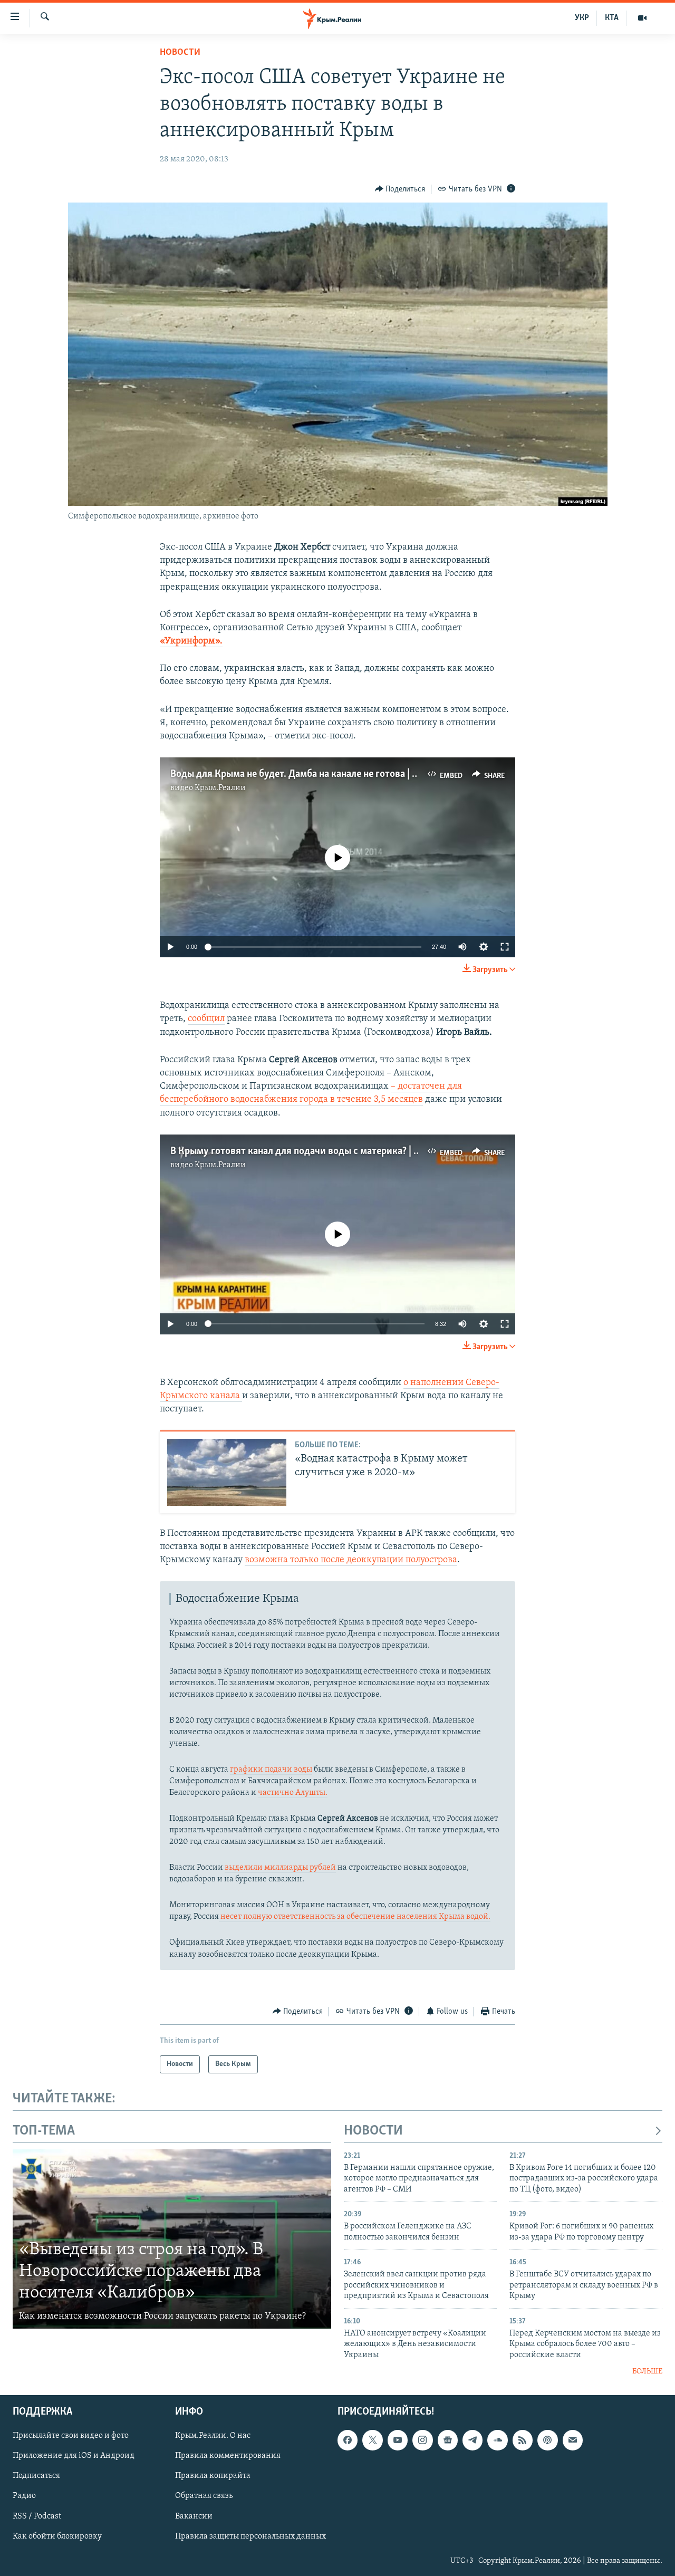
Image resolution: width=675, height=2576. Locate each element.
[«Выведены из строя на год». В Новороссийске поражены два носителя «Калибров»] (172, 2239)
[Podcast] (547, 2440)
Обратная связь (204, 2496)
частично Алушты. (293, 1793)
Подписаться (36, 2476)
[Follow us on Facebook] (348, 2440)
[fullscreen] (505, 947)
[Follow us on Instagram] (422, 2440)
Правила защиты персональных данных (250, 2536)
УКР (582, 18)
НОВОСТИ (373, 2131)
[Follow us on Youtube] (398, 2440)
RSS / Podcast (37, 2516)
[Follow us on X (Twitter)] (372, 2440)
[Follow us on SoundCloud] (497, 2440)
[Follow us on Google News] (448, 2440)
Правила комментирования (228, 2456)
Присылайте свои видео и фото (71, 2436)
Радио (24, 2496)
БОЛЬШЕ (647, 2372)
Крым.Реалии (220, 788)
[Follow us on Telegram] (472, 2440)
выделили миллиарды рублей (280, 1868)
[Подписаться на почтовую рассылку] (573, 2440)
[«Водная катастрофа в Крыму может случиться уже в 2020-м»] (227, 1472)
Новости (180, 53)
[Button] (400, 189)
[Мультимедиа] (642, 18)
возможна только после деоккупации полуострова (351, 1560)
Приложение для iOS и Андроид (74, 2456)
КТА (612, 18)
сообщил (206, 1019)
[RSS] (523, 2440)
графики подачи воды (271, 1770)
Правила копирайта (213, 2476)
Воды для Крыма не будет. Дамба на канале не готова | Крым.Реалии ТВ (328, 774)
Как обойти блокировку (57, 2536)
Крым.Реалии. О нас (213, 2436)
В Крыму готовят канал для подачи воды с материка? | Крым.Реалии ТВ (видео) (346, 1151)
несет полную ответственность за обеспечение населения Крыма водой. (355, 1917)
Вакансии (194, 2516)
